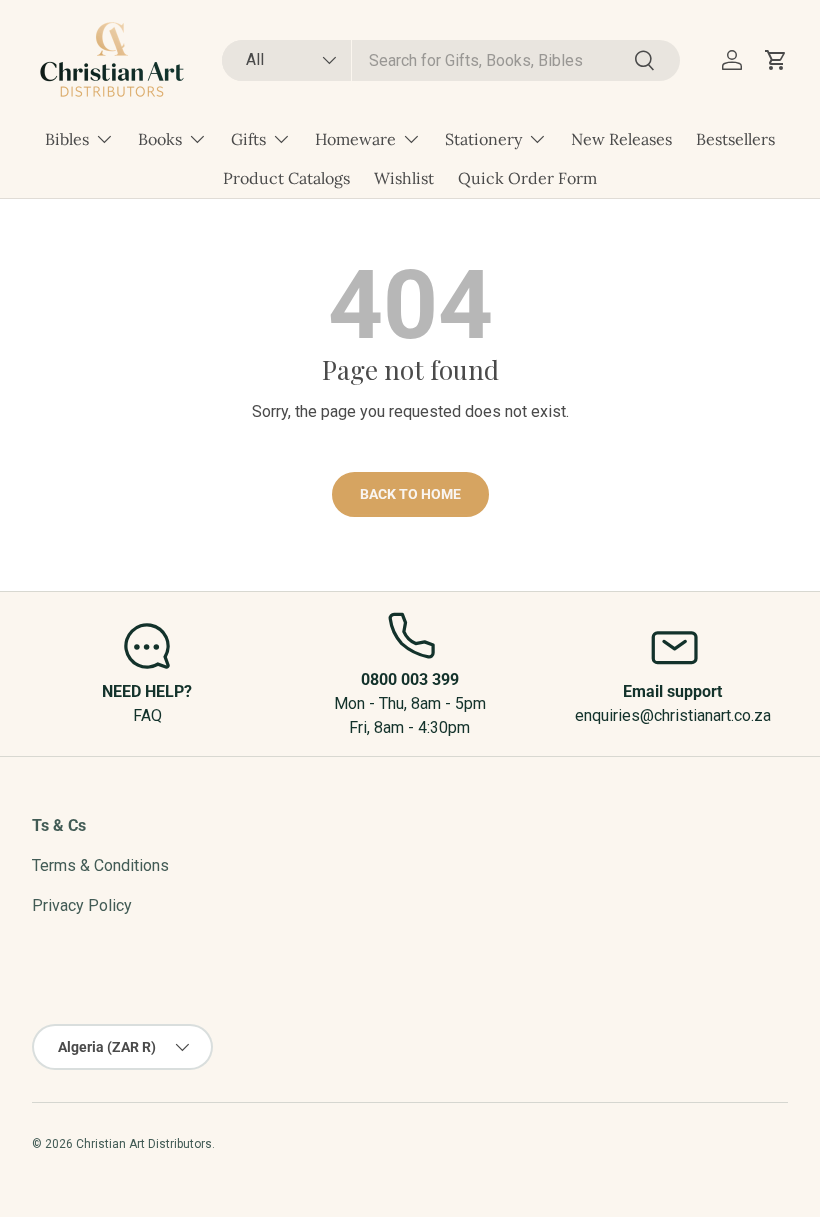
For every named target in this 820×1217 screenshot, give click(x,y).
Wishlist (404, 178)
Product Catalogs (286, 178)
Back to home (410, 494)
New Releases (621, 139)
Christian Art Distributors (144, 1144)
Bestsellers (735, 139)
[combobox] (451, 60)
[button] (776, 60)
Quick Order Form (527, 178)
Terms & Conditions (100, 865)
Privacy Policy (82, 905)
